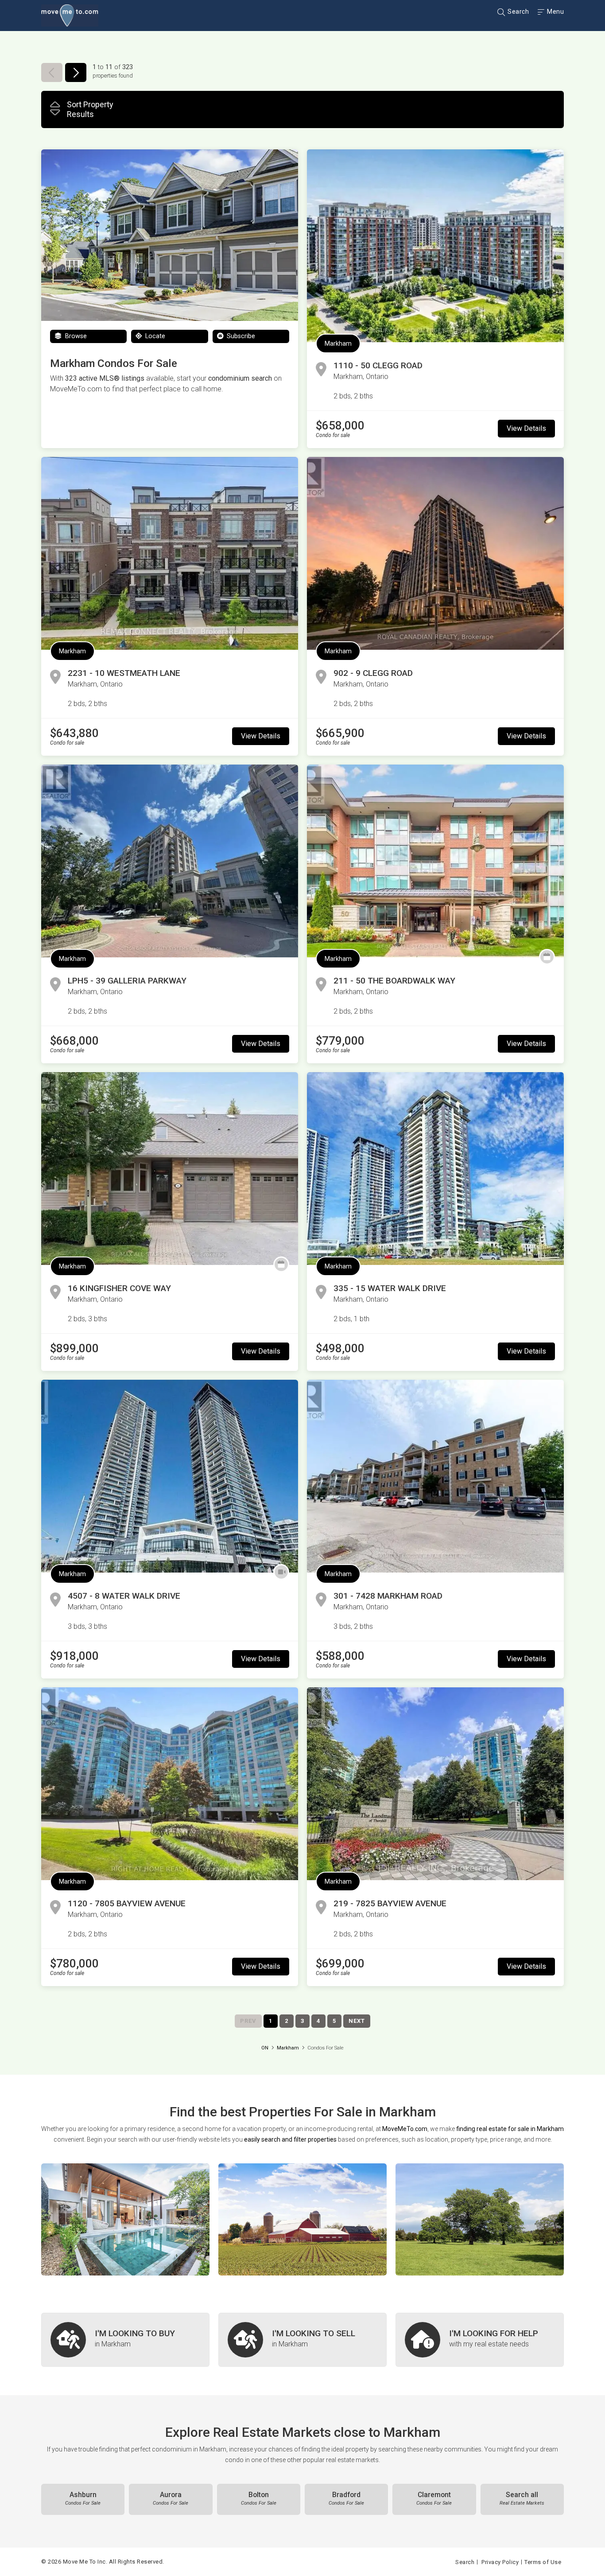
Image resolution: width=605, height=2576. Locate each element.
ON (265, 2048)
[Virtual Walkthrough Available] (281, 1572)
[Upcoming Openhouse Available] (547, 957)
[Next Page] (76, 72)
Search (518, 12)
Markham (338, 343)
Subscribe (240, 336)
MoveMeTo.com (405, 2129)
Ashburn (83, 2498)
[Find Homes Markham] (125, 2219)
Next (357, 2021)
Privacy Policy (500, 2562)
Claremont (434, 2498)
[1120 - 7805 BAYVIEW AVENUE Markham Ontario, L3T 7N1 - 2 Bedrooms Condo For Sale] (170, 1784)
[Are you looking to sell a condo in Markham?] (302, 2340)
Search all (522, 2498)
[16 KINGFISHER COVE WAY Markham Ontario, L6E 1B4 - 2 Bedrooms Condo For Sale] (170, 1169)
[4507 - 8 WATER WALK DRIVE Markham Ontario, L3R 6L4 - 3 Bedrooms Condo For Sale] (170, 1476)
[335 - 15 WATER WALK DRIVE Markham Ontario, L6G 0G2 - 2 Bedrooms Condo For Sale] (435, 1169)
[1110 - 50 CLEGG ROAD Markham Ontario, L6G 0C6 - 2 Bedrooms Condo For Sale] (435, 246)
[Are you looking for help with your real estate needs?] (480, 2340)
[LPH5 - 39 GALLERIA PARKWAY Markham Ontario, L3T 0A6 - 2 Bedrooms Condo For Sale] (170, 861)
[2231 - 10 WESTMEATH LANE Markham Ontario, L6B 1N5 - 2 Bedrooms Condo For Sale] (170, 553)
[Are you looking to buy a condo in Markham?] (125, 2340)
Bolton (259, 2498)
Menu (555, 12)
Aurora (171, 2498)
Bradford (346, 2498)
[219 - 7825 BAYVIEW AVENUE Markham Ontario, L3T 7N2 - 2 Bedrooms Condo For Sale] (435, 1784)
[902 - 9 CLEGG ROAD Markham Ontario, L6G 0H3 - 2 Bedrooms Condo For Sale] (435, 553)
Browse (75, 336)
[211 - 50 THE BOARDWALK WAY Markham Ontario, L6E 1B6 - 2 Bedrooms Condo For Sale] (435, 861)
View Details (526, 428)
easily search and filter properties (290, 2139)
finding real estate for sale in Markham (510, 2129)
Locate (154, 336)
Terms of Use (543, 2562)
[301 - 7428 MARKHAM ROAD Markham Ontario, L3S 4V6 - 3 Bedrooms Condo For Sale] (435, 1476)
